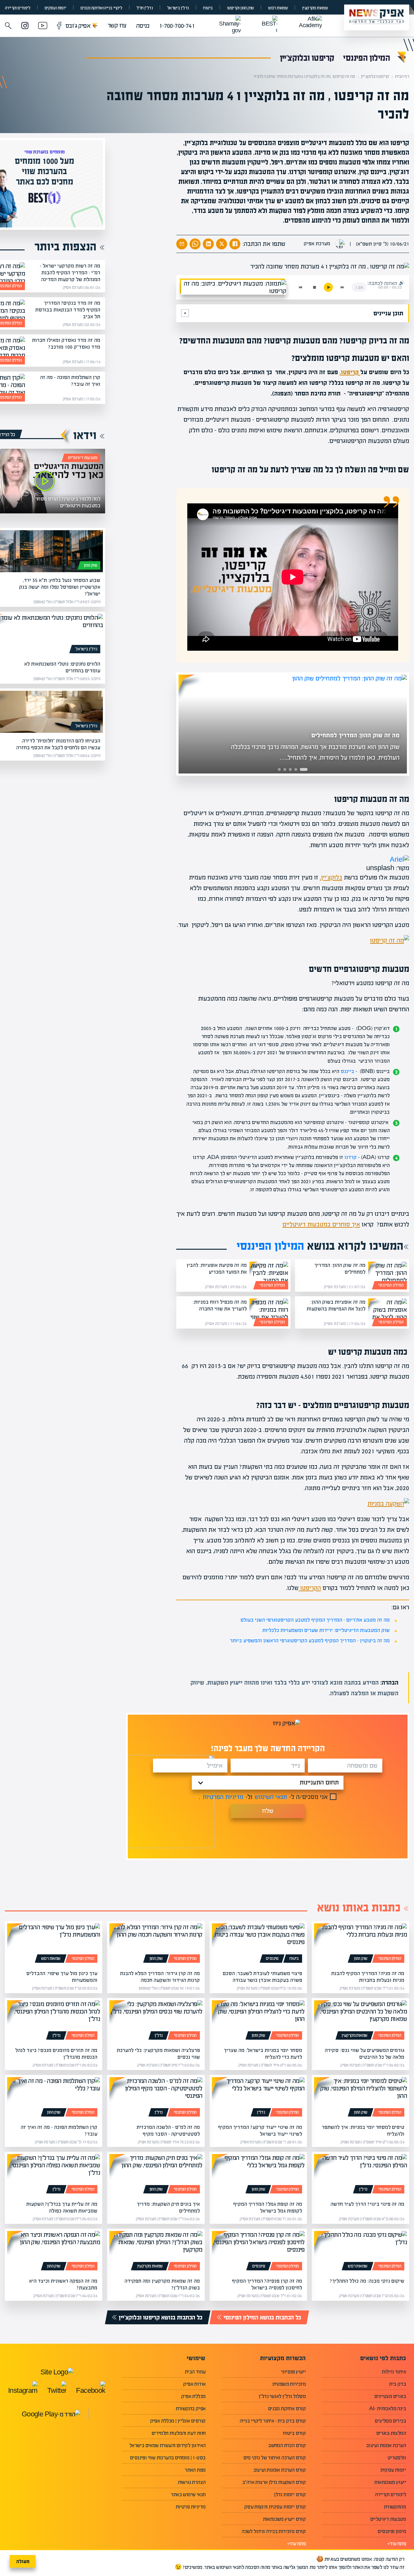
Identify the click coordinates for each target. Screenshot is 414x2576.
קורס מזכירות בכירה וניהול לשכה (274, 2531)
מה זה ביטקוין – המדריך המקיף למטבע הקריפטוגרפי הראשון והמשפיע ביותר (310, 1640)
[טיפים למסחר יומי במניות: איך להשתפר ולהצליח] (360, 2098)
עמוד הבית (195, 2372)
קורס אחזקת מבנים (287, 2408)
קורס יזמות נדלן (290, 2494)
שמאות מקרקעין (315, 8)
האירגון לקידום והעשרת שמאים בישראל (168, 2445)
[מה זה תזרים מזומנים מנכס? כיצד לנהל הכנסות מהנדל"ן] (54, 2021)
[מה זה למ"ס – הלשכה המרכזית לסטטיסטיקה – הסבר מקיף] (156, 2098)
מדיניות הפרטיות (223, 1797)
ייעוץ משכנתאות (390, 2482)
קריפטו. (350, 372)
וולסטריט (397, 2458)
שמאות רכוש (278, 8)
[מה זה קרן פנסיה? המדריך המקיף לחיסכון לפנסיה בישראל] (258, 2252)
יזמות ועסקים (55, 8)
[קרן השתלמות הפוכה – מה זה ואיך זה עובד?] (54, 2098)
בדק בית (398, 2384)
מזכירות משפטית (289, 2384)
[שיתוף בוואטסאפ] (195, 244)
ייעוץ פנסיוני (293, 2372)
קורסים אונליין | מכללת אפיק (178, 2421)
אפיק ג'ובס (81, 26)
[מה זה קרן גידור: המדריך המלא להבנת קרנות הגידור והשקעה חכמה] (156, 1944)
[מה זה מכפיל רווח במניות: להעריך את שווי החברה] (269, 1312)
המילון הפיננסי (366, 58)
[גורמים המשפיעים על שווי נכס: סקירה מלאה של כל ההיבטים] (360, 2021)
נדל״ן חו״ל (145, 8)
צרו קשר (117, 25)
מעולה (23, 2561)
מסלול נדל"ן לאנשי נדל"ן (282, 2396)
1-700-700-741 (177, 26)
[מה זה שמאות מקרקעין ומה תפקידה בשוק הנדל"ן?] (156, 2252)
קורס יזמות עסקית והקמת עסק (275, 2507)
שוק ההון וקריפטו (240, 8)
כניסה (143, 26)
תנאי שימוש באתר (188, 2494)
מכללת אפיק (193, 2396)
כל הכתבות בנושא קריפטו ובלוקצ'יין (160, 2317)
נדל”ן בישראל (178, 8)
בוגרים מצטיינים (390, 2396)
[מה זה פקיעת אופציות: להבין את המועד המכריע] (269, 1276)
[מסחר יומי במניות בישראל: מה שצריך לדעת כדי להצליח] (258, 2021)
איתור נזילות (394, 2372)
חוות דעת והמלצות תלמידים (179, 2433)
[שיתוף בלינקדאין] (208, 244)
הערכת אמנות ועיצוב (386, 2445)
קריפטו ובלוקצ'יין (307, 58)
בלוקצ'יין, (331, 877)
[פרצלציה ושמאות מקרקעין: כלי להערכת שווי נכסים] (156, 2021)
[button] (8, 26)
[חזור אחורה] (300, 287)
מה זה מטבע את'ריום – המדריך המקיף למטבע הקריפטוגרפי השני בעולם (315, 1620)
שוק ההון (90, 565)
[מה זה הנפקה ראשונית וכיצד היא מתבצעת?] (54, 2252)
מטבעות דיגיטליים (82, 458)
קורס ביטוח (294, 2433)
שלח (268, 1811)
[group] (284, 724)
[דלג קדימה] (342, 287)
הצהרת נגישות (192, 2482)
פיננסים (272, 1959)
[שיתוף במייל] (182, 244)
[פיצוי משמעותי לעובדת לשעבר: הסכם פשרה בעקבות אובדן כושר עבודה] (258, 1944)
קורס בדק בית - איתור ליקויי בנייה (273, 2421)
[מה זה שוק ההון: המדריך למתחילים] (387, 1276)
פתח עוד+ (397, 2544)
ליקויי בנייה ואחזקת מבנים (101, 8)
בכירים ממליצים (390, 2421)
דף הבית (402, 76)
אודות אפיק (194, 2384)
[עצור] (314, 287)
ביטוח (208, 8)
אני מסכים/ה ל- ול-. (263, 1797)
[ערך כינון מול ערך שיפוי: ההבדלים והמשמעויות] (54, 1944)
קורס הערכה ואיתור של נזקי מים (275, 2458)
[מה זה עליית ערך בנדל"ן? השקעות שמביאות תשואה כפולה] (54, 2175)
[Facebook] (59, 26)
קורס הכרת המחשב (287, 2445)
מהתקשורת (395, 2507)
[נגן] (328, 287)
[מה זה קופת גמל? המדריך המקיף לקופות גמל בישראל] (258, 2175)
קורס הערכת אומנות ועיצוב (280, 2470)
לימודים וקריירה (17, 8)
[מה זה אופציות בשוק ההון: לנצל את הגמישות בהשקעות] (387, 1312)
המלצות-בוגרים (391, 2433)
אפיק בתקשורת (191, 2408)
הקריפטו (310, 1588)
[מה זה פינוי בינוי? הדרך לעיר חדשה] (360, 2175)
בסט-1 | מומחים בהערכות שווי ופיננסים (168, 2458)
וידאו (85, 435)
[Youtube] (43, 26)
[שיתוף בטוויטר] (222, 244)
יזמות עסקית (393, 2470)
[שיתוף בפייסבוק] (235, 244)
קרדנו (351, 1157)
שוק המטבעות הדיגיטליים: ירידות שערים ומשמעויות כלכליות (326, 1630)
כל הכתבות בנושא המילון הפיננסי (262, 2317)
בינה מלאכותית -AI (387, 2408)
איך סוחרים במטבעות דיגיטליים (321, 1224)
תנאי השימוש (271, 1797)
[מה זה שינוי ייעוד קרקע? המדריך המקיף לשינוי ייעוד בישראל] (258, 2098)
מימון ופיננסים (392, 2531)
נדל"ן (159, 2035)
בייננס (347, 1071)
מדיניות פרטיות (191, 2507)
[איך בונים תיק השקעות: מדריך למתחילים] (156, 2175)
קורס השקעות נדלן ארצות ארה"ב (274, 2482)
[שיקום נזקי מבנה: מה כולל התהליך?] (360, 2252)
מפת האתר (195, 2470)
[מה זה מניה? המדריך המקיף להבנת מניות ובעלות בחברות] (360, 1944)
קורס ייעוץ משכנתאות (284, 2519)
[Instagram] (25, 26)
